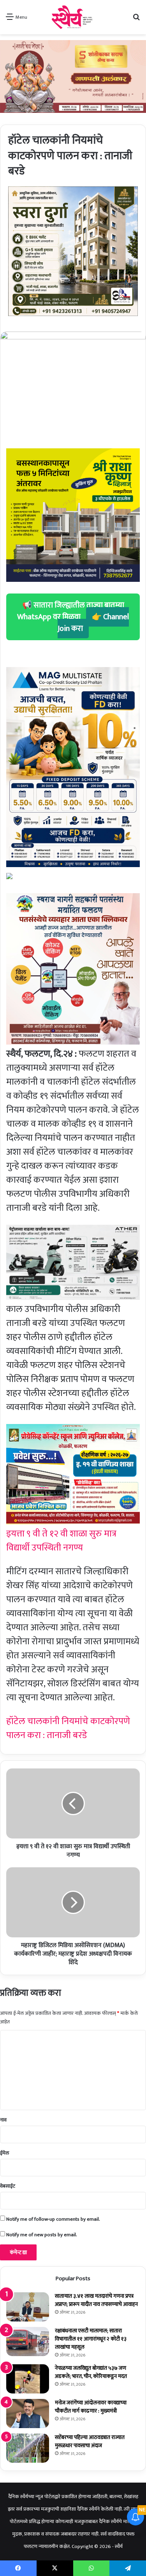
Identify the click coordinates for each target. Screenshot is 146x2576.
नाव (3, 2120)
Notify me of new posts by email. (42, 2235)
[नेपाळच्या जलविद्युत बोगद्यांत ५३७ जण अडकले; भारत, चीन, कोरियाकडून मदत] (28, 2379)
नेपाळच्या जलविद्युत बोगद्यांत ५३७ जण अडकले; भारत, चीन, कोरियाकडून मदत (91, 2372)
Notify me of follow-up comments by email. (53, 2219)
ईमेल (4, 2153)
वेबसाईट (8, 2186)
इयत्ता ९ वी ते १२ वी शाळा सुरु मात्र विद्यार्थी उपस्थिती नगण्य (61, 1541)
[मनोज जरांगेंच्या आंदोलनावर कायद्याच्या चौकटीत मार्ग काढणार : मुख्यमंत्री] (28, 2414)
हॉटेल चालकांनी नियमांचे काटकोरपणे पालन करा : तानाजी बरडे (68, 1728)
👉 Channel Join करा (93, 623)
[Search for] (136, 20)
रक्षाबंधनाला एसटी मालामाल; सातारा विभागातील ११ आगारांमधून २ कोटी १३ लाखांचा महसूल (91, 2339)
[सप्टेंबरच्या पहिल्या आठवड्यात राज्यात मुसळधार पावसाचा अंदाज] (28, 2448)
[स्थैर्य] (73, 17)
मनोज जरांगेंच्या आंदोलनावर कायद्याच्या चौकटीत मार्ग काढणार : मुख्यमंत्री (91, 2407)
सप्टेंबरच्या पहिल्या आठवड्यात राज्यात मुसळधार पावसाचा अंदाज (90, 2441)
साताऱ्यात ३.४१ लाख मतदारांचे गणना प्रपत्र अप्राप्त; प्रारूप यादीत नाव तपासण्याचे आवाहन (96, 2300)
